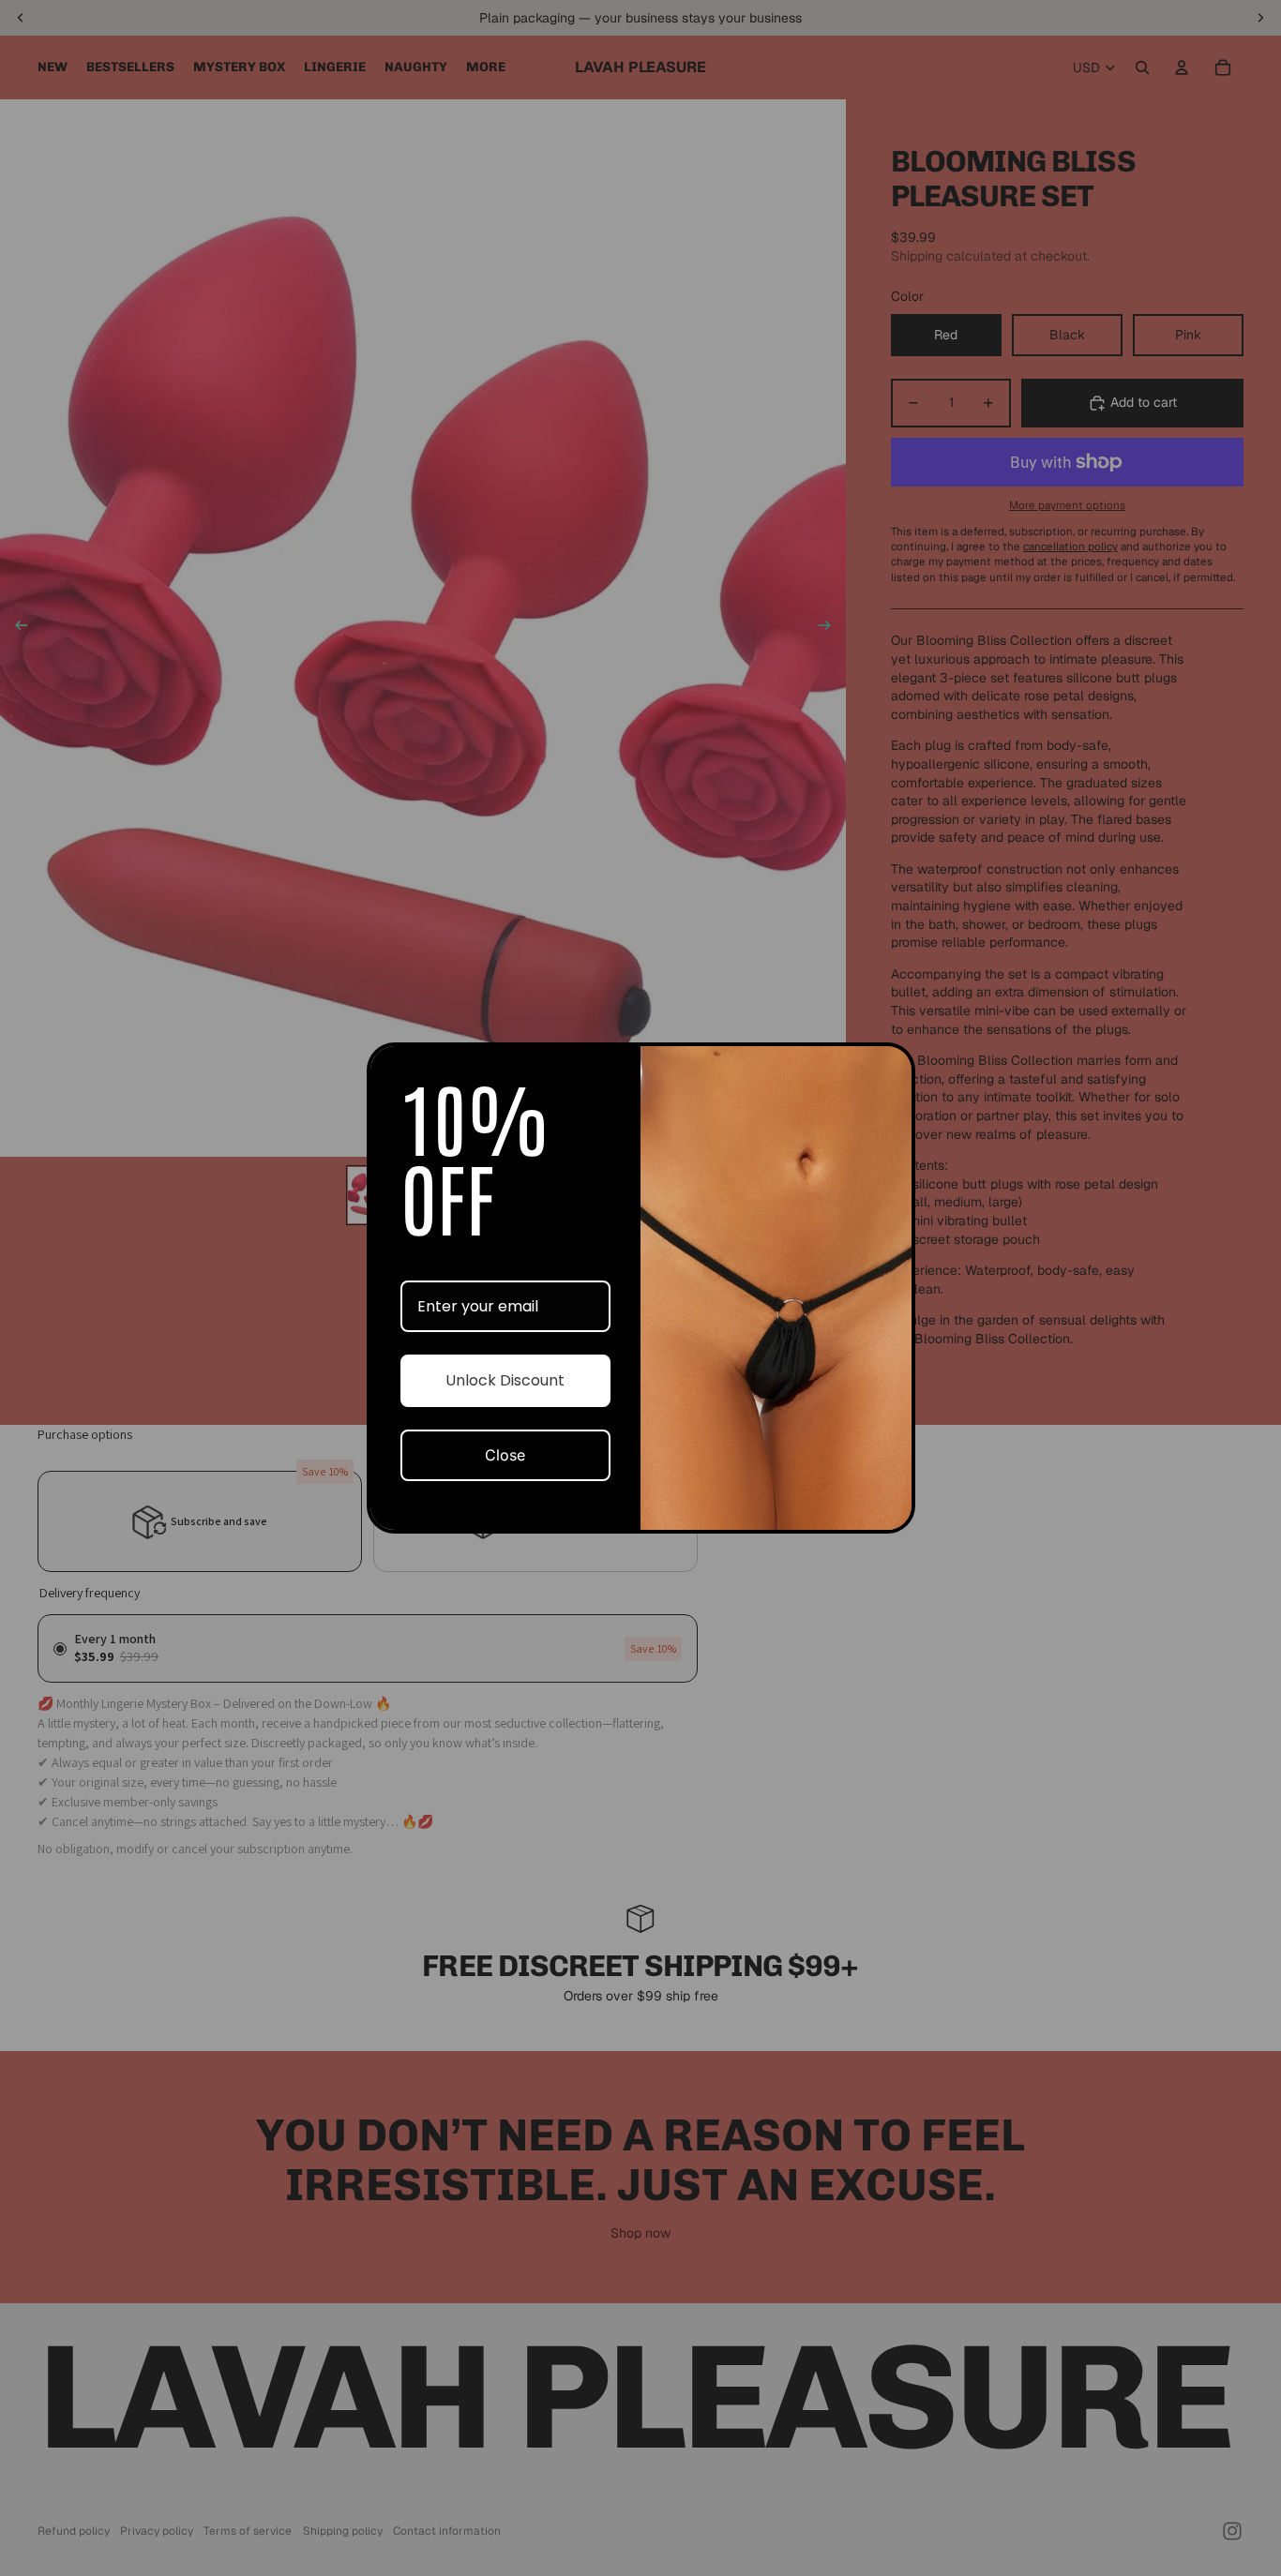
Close (505, 1455)
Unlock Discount (505, 1380)
